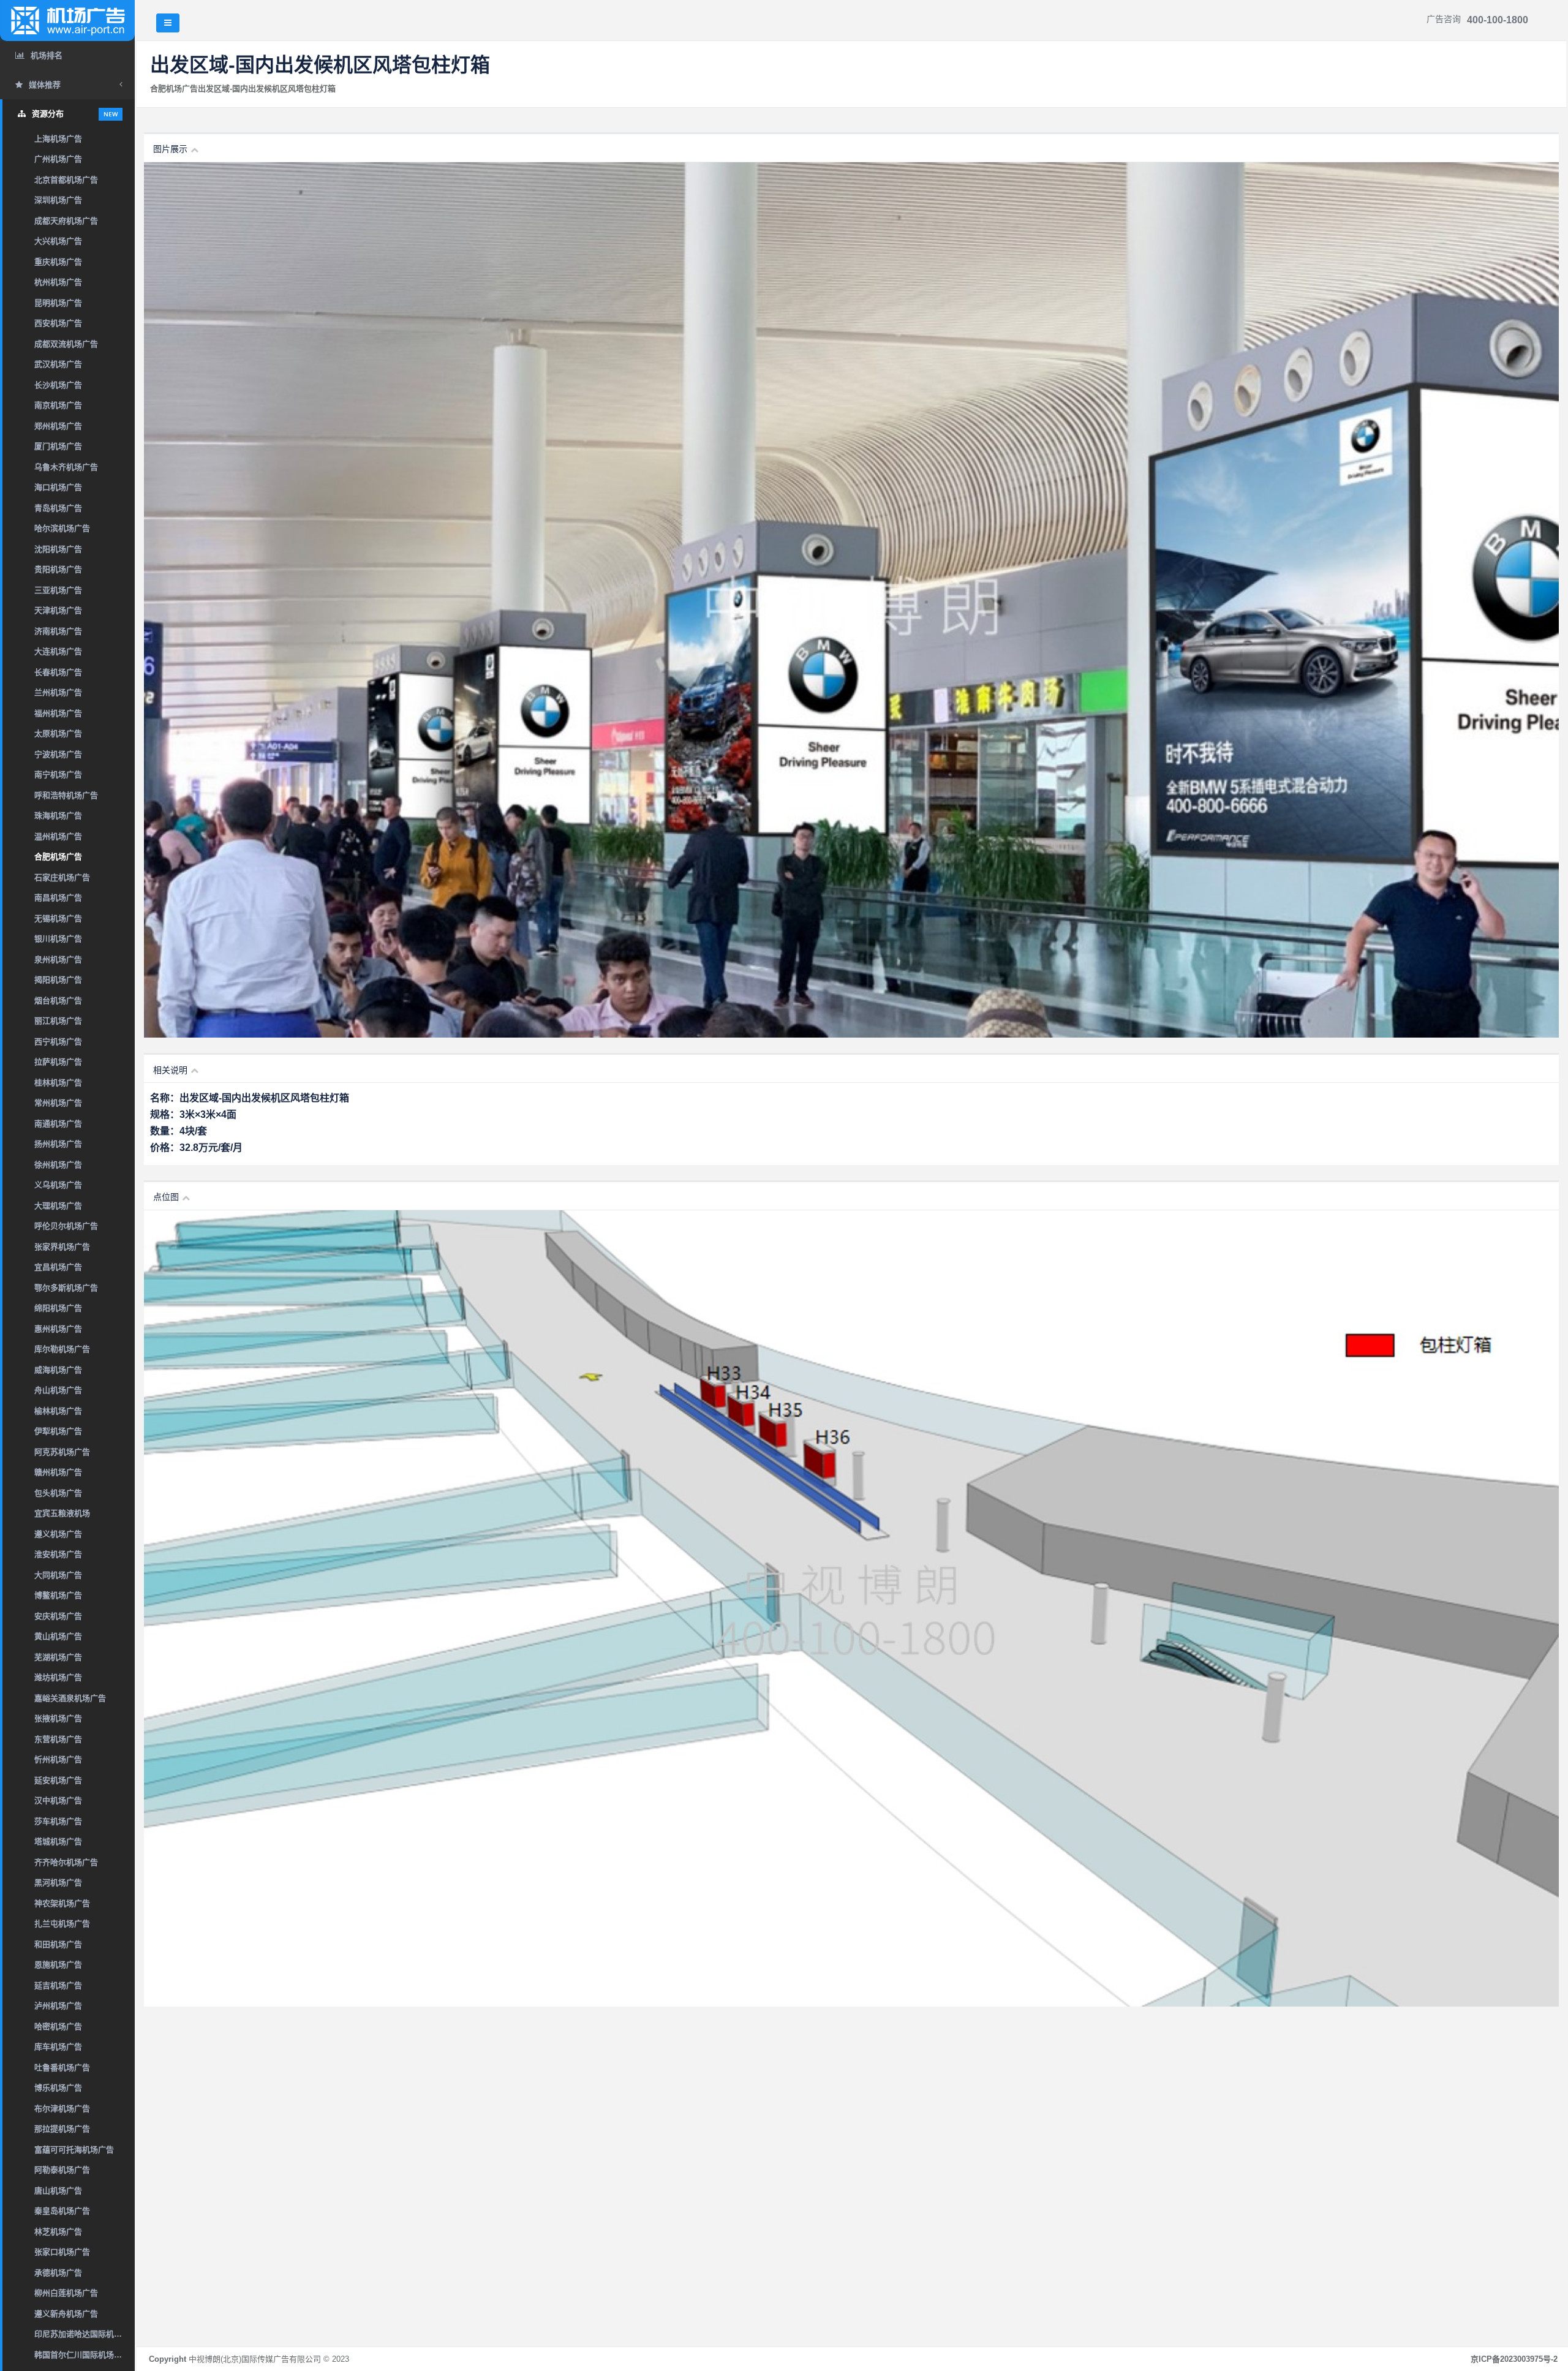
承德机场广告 (58, 2273)
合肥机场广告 (58, 857)
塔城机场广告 (58, 1841)
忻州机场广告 (58, 1759)
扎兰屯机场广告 (62, 1924)
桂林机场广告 (58, 1083)
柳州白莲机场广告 (66, 2293)
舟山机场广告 (58, 1390)
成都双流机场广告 (66, 344)
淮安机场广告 (58, 1554)
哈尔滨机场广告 (62, 528)
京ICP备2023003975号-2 (1514, 2359)
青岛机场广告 (58, 508)
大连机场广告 (58, 651)
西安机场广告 (58, 323)
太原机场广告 (58, 733)
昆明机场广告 (58, 303)
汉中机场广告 (58, 1800)
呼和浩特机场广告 (66, 795)
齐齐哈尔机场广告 (66, 1862)
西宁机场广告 (58, 1042)
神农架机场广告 (62, 1903)
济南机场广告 (58, 631)
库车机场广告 (58, 2047)
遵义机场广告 (58, 1534)
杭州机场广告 (58, 282)
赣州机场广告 (58, 1472)
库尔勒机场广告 (62, 1349)
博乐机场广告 (58, 2088)
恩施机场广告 (58, 1965)
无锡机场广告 (58, 918)
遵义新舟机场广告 (66, 2314)
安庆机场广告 (58, 1616)
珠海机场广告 (58, 816)
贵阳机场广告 (58, 569)
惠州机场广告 (58, 1329)
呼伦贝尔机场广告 (66, 1226)
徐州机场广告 (58, 1165)
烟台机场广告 (58, 1001)
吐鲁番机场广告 (62, 2068)
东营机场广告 (58, 1739)
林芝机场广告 (58, 2232)
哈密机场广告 (58, 2026)
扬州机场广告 (58, 1144)
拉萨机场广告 (58, 1062)
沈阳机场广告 (58, 549)
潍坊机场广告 (58, 1677)
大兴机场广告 (58, 241)
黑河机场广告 (58, 1883)
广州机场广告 (58, 159)
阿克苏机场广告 (62, 1452)
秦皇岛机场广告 (62, 2211)
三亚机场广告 (58, 590)
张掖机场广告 (58, 1718)
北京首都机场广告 (66, 180)
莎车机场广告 (58, 1821)
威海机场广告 (58, 1370)
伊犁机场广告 (58, 1431)
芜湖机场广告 (58, 1657)
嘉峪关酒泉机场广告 (70, 1698)
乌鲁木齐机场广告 (66, 467)
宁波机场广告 (58, 754)
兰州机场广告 (58, 692)
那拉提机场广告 (62, 2129)
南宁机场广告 (58, 775)
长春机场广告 (58, 672)
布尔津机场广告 (62, 2109)
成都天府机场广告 (66, 221)
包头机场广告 (58, 1493)
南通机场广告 (58, 1124)
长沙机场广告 (58, 385)
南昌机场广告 (58, 898)
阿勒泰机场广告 (62, 2170)
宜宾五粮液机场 (62, 1513)
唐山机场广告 (58, 2191)
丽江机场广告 (58, 1021)
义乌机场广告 (58, 1185)
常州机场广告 (58, 1103)
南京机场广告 (58, 405)
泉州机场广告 (58, 959)
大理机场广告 (58, 1206)
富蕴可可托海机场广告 (74, 2150)
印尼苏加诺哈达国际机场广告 (85, 2334)
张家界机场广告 (62, 1247)
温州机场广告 (58, 836)
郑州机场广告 (58, 426)
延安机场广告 (58, 1780)
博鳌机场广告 (58, 1595)
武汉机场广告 (58, 364)
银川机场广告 (58, 939)
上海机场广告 (58, 139)
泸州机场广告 (58, 2006)
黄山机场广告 (58, 1636)
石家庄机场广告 (62, 877)
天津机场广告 (58, 610)
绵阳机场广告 (58, 1308)
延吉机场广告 (58, 1985)
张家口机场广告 (62, 2252)
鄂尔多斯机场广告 (66, 1288)
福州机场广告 (58, 713)
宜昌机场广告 (58, 1267)
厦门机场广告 (58, 446)
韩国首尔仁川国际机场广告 (82, 2355)
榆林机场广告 (58, 1411)
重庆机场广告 (58, 262)
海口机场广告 (58, 487)
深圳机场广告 (58, 200)
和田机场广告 (58, 1944)
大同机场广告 (58, 1575)
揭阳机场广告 (58, 980)
